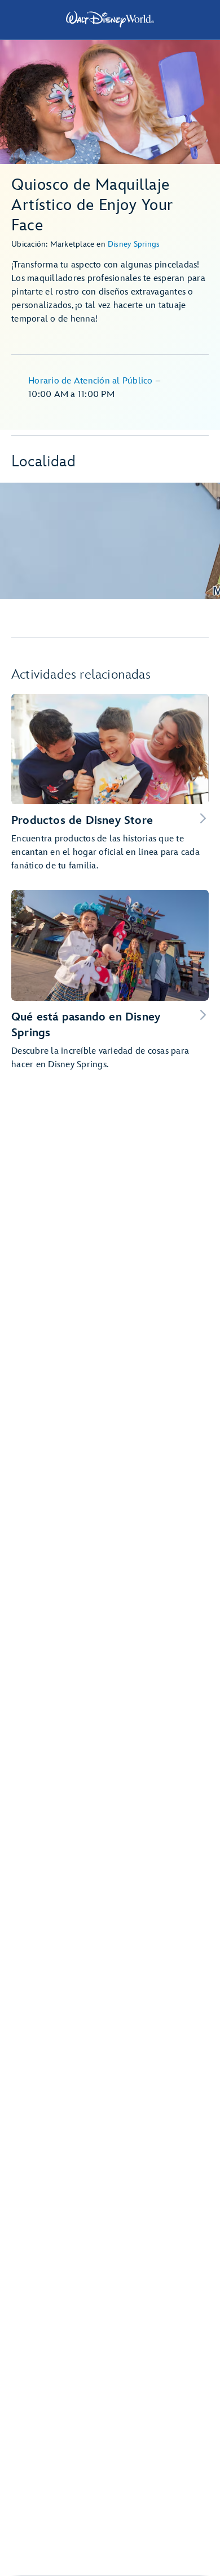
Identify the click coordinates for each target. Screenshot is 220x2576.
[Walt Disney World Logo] (110, 19)
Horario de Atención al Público (92, 381)
